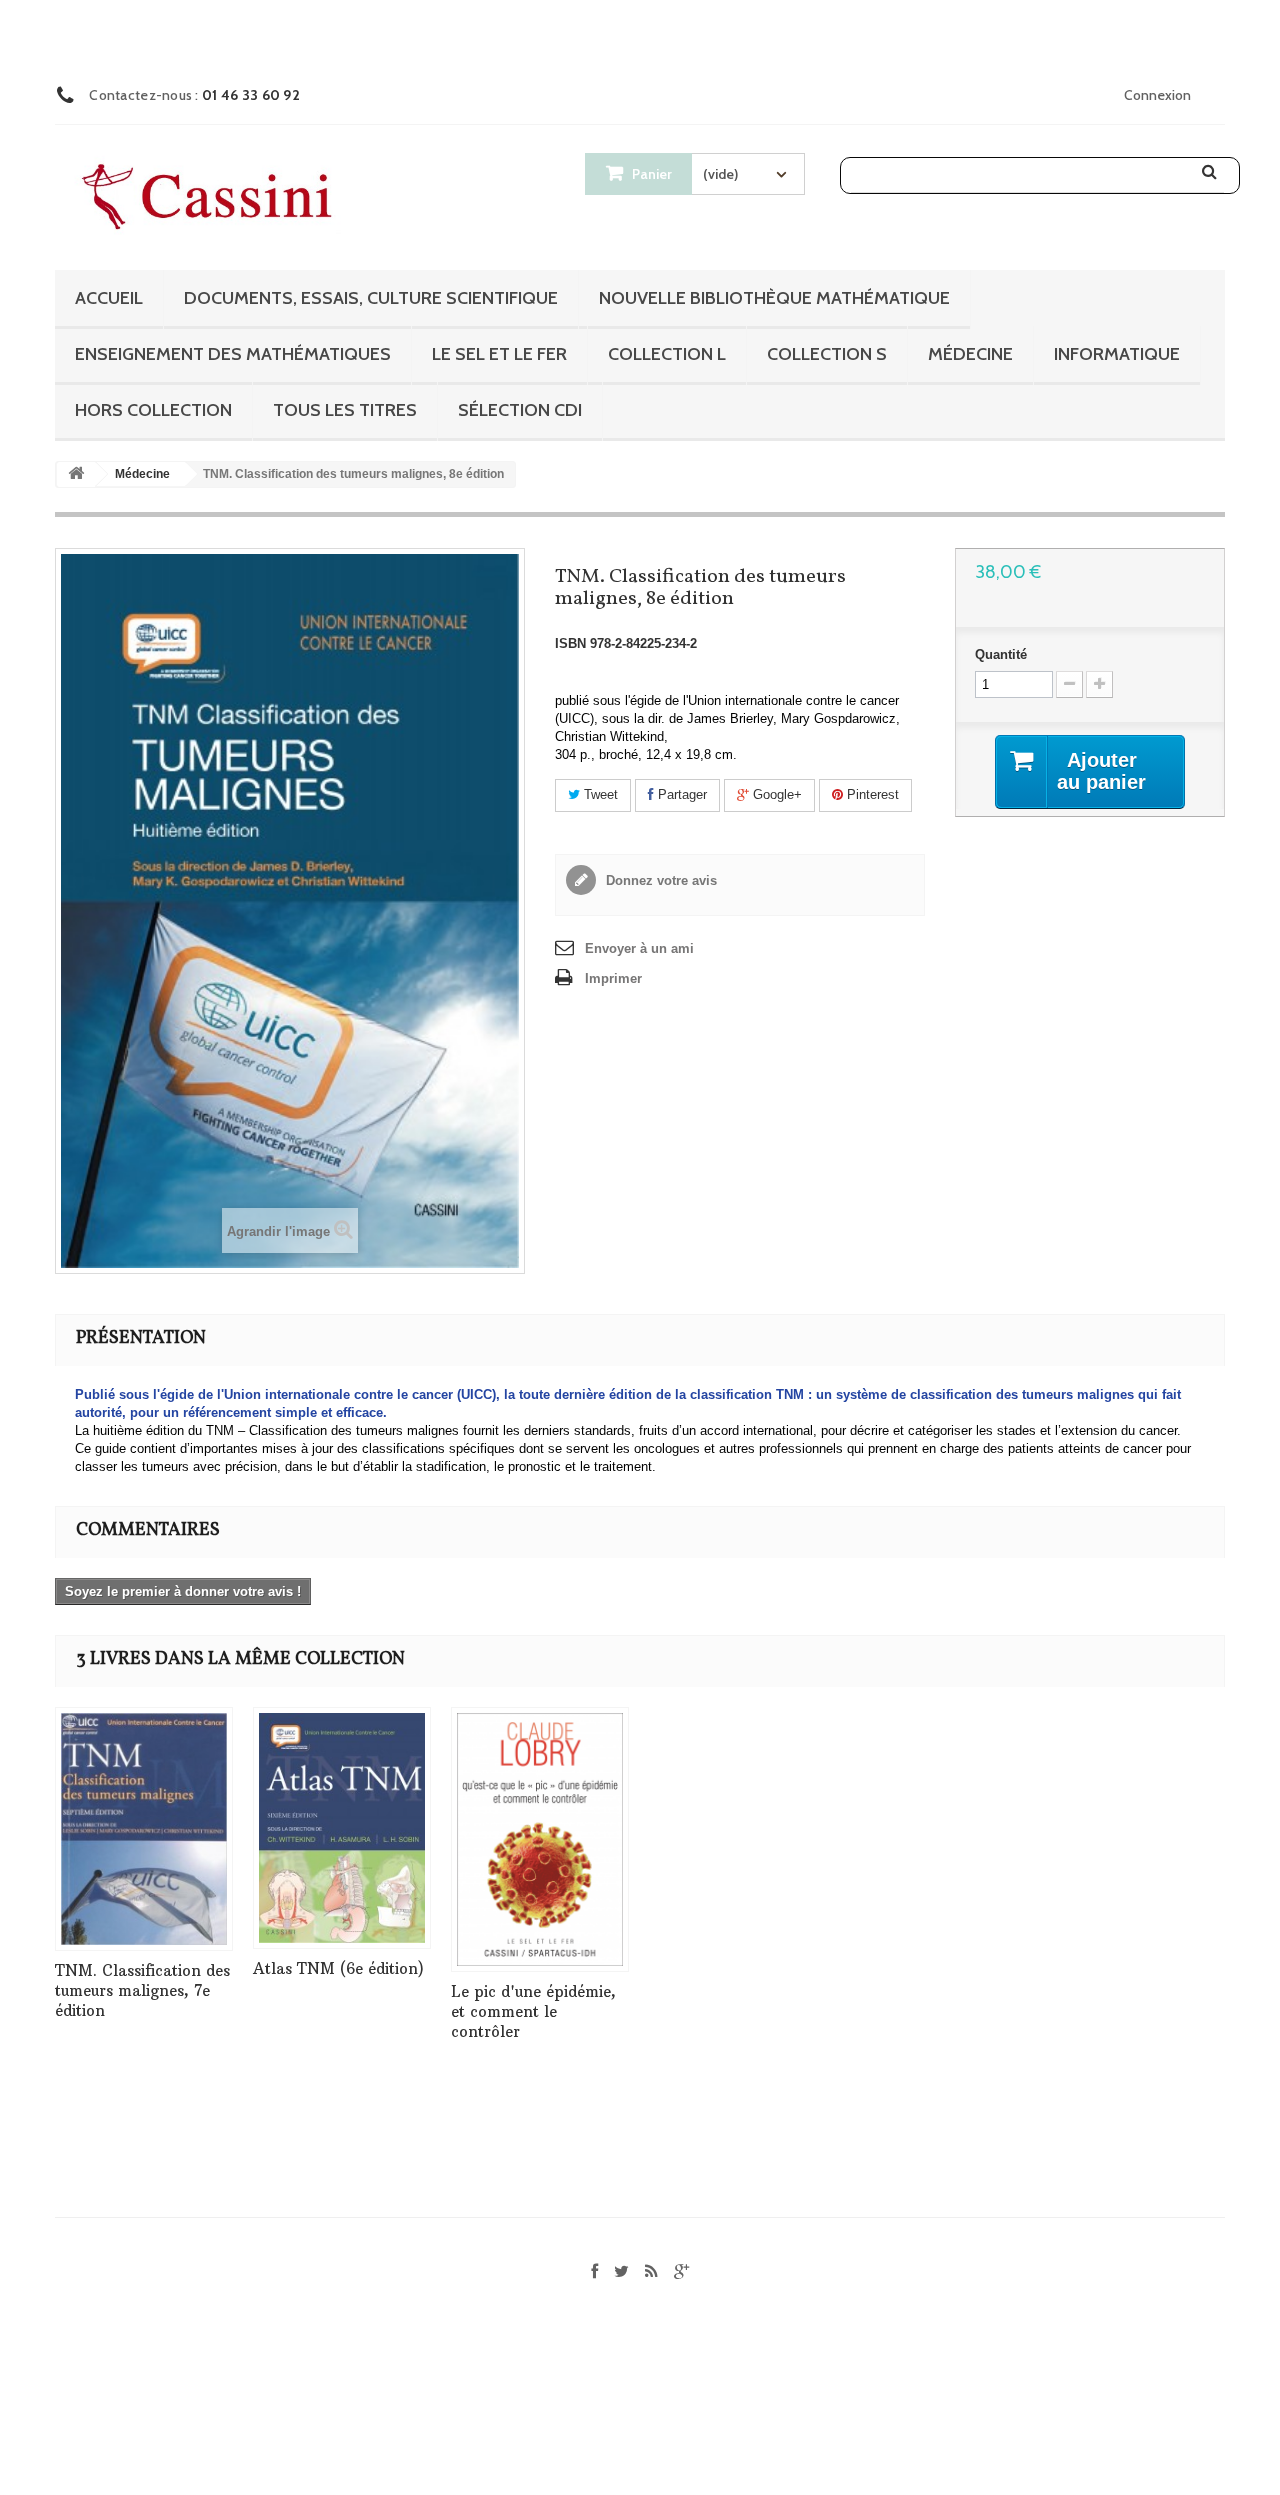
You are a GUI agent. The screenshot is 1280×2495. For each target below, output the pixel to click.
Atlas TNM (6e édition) (338, 1968)
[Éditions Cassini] (212, 198)
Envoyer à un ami (639, 948)
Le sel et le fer (499, 354)
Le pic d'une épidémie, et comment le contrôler (533, 2011)
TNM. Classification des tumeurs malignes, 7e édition (142, 1990)
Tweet (599, 794)
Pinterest (871, 794)
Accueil (109, 298)
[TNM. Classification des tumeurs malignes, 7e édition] (144, 1829)
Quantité (1001, 654)
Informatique (1117, 354)
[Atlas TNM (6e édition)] (342, 1828)
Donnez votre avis (659, 880)
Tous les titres (345, 410)
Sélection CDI (520, 410)
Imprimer (613, 978)
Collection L (667, 354)
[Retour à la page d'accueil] (76, 474)
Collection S (827, 354)
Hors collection (153, 410)
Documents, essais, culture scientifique (371, 298)
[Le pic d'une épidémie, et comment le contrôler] (540, 1839)
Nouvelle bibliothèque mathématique (774, 298)
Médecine (970, 354)
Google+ (775, 794)
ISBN (570, 643)
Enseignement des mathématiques (233, 354)
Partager (680, 794)
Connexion (1157, 95)
